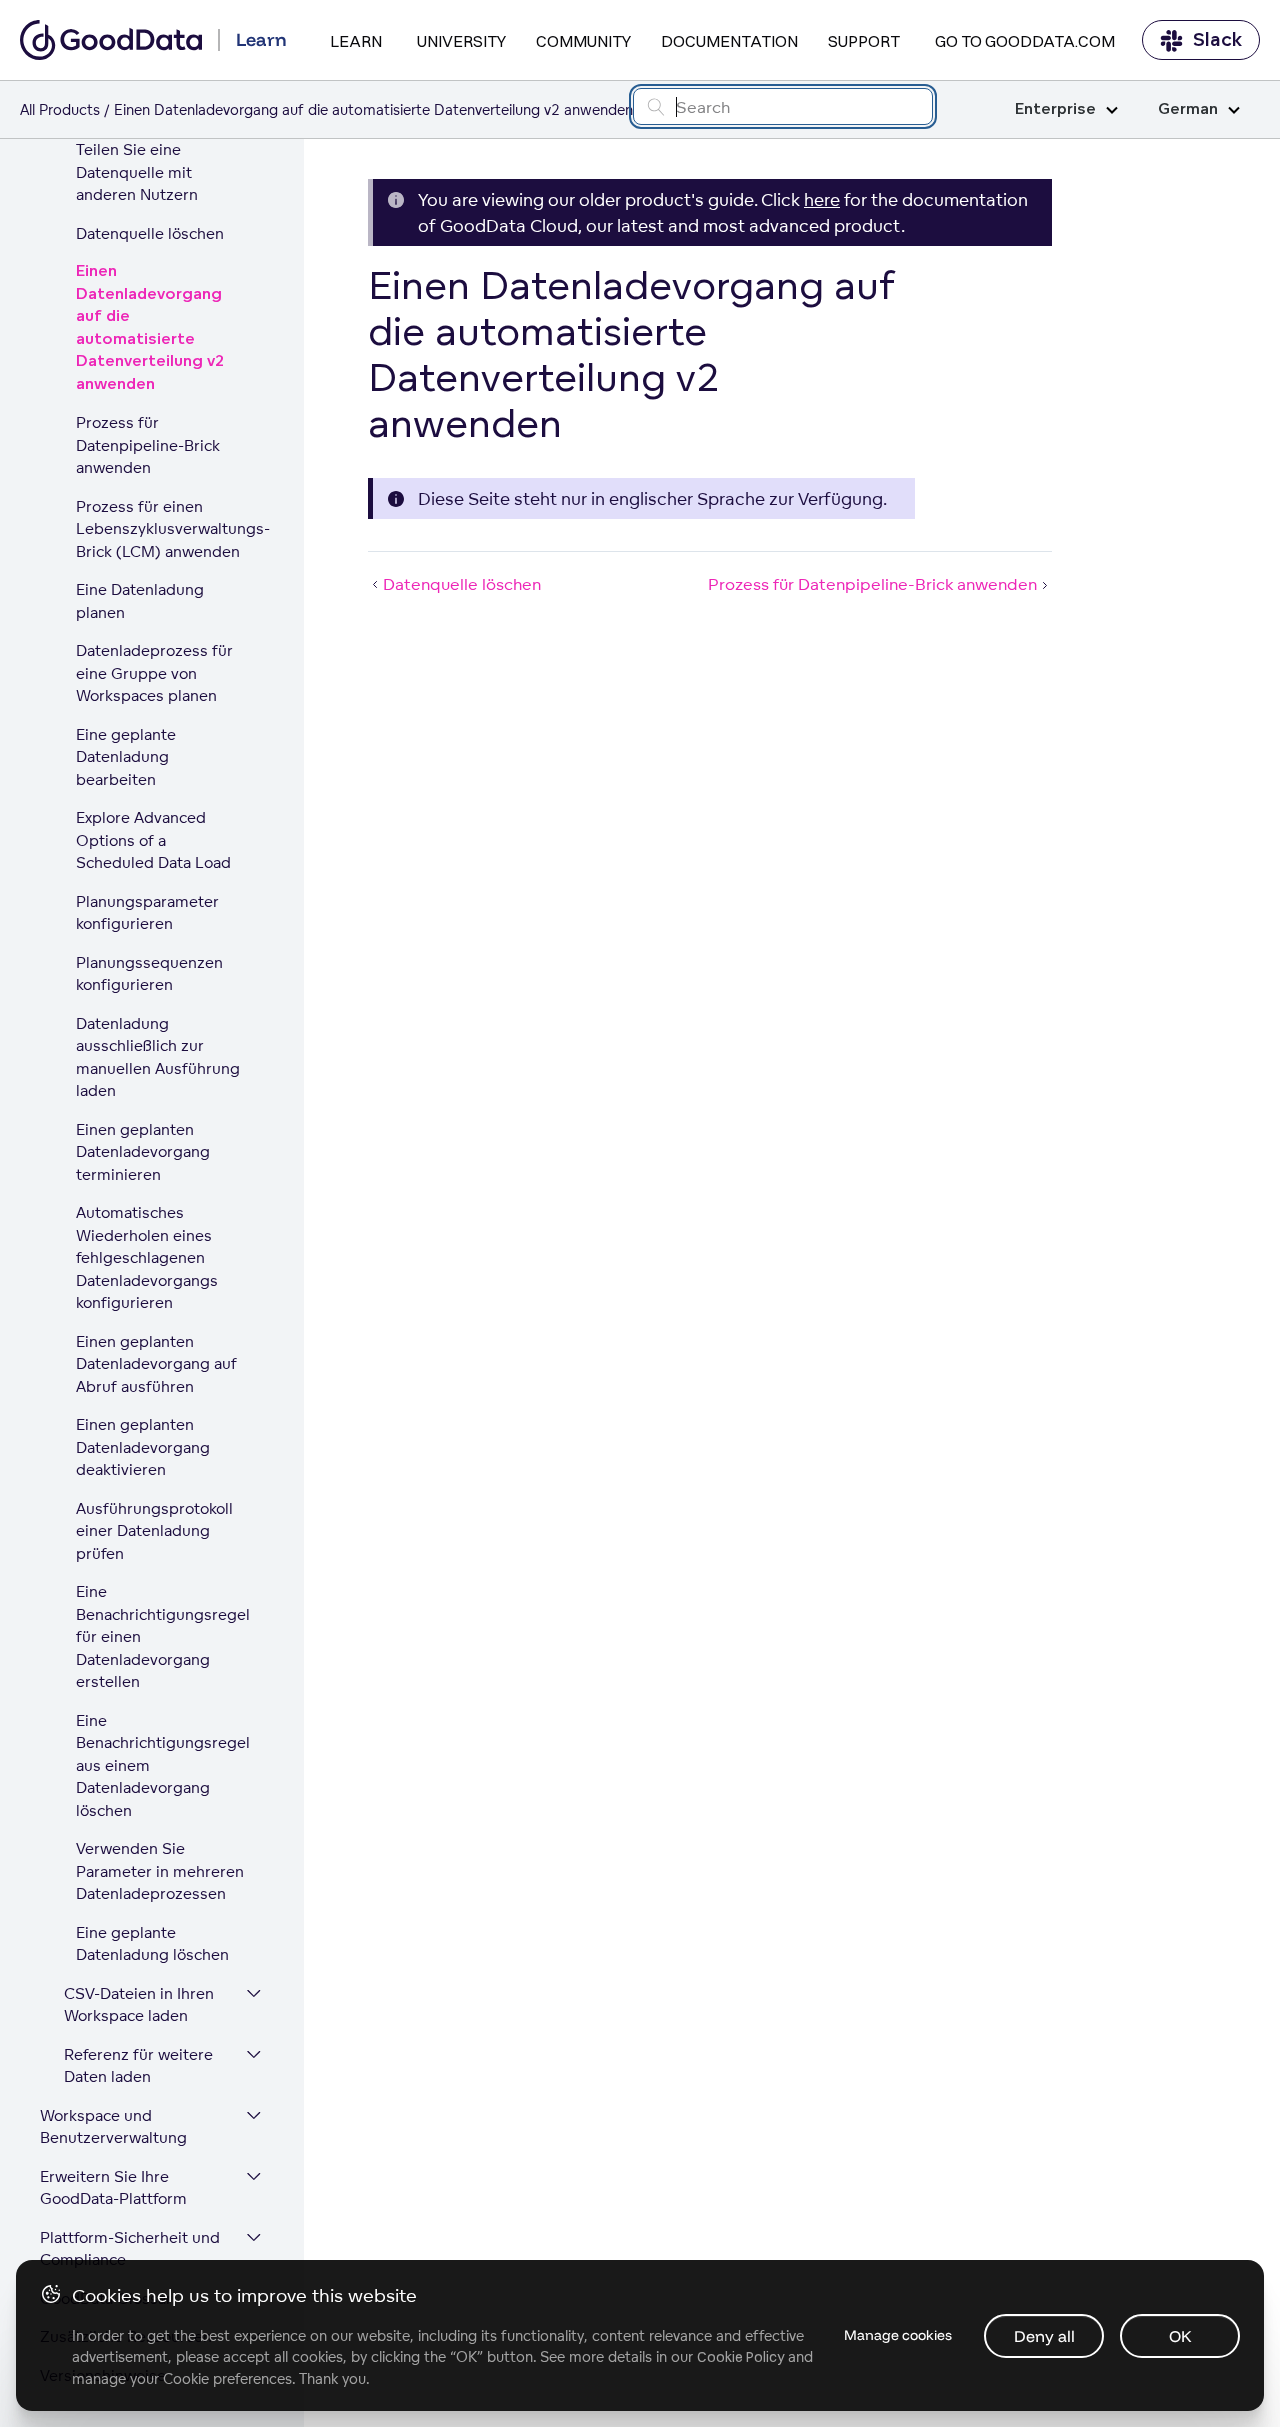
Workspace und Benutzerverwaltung (113, 2127)
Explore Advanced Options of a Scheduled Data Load (153, 840)
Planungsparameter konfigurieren (147, 913)
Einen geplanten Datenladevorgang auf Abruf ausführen (156, 1364)
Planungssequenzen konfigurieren (149, 974)
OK (1180, 2336)
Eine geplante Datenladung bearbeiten (126, 757)
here (822, 199)
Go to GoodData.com (1025, 41)
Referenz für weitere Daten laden (138, 2066)
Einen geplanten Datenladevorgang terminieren (143, 1152)
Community (583, 41)
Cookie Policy (740, 2357)
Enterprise (1055, 109)
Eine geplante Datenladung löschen (152, 1944)
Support (864, 41)
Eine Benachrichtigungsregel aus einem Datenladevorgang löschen (163, 1765)
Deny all (1044, 2336)
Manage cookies (898, 2335)
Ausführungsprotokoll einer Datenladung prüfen (154, 1531)
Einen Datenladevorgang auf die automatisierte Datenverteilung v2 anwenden (150, 328)
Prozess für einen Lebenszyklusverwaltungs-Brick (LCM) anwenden (170, 529)
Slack (1217, 40)
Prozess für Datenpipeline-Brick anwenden (148, 445)
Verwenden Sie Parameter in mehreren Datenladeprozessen (160, 1871)
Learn (356, 41)
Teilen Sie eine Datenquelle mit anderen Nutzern (137, 172)
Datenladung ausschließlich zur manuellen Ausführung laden (158, 1057)
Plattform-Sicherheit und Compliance (130, 2249)
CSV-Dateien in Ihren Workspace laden (139, 2005)
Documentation (729, 41)
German (1188, 109)
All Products (60, 109)
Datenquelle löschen (150, 233)
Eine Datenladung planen (140, 601)
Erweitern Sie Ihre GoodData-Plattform (113, 2188)
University (461, 41)
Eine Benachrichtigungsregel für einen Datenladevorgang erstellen (163, 1636)
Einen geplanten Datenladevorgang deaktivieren (143, 1447)
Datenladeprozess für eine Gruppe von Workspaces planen (154, 673)
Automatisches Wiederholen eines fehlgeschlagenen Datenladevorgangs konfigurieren (147, 1257)
